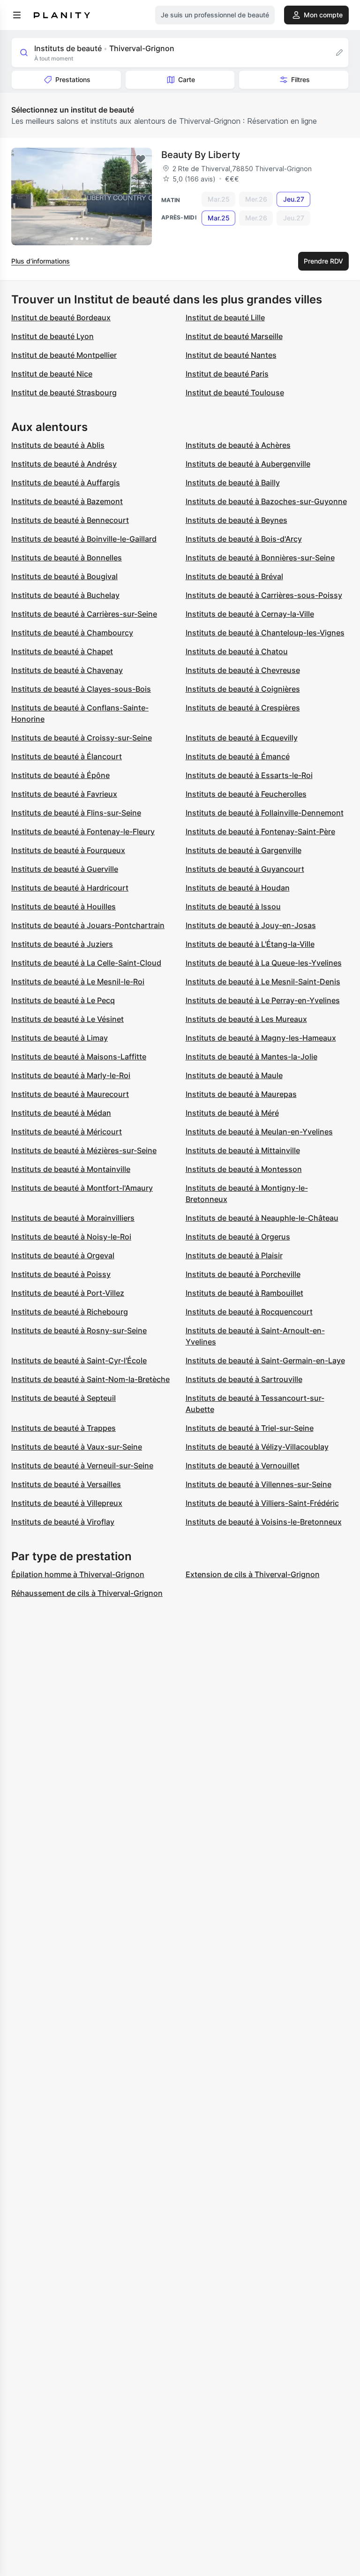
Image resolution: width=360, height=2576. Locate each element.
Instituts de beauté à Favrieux (64, 794)
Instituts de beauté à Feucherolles (246, 794)
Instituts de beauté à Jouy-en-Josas (251, 925)
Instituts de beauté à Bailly (233, 483)
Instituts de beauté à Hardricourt (70, 888)
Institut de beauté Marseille (234, 336)
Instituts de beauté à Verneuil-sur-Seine (82, 1466)
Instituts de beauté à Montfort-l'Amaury (82, 1188)
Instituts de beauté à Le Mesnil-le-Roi (78, 982)
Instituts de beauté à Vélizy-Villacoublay (257, 1447)
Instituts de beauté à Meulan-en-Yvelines (259, 1132)
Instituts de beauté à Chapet (62, 651)
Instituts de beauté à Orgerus (238, 1237)
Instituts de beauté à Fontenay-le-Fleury (83, 831)
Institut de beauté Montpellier (64, 355)
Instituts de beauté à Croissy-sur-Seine (82, 738)
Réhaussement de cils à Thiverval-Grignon (87, 1593)
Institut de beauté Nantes (231, 355)
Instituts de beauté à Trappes (64, 1428)
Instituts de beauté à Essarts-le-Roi (249, 775)
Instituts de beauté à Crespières (243, 708)
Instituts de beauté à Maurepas (241, 1094)
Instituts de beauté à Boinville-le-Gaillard (84, 539)
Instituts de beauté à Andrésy (64, 464)
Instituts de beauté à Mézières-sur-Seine (84, 1150)
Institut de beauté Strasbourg (64, 393)
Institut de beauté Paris (227, 374)
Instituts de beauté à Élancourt (67, 756)
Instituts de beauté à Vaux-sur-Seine (77, 1447)
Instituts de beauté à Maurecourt (70, 1094)
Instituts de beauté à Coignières (243, 689)
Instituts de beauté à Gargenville (244, 850)
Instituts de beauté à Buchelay (65, 595)
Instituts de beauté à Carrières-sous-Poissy (264, 595)
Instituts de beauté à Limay (60, 1038)
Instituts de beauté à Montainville (71, 1169)
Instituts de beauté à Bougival (64, 576)
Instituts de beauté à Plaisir (234, 1255)
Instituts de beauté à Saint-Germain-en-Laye (265, 1360)
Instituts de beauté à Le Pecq (63, 1000)
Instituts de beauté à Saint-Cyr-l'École (79, 1360)
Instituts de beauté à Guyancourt (245, 869)
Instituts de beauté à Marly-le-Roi (71, 1075)
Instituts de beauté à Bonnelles (67, 558)
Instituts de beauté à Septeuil (64, 1398)
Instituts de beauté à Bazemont (67, 501)
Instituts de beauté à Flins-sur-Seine (76, 813)
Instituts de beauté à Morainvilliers (73, 1218)
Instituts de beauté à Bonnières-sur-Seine (260, 558)
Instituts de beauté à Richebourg (70, 1312)
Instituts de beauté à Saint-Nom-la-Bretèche (90, 1379)
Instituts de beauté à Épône (60, 775)
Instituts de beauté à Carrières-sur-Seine (84, 614)
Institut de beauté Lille (225, 317)
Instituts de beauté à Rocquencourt (249, 1312)
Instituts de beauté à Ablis (58, 445)
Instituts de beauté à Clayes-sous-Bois (81, 689)
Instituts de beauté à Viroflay (63, 1522)
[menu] (17, 15)
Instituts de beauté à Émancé (238, 756)
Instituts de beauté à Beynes (236, 520)
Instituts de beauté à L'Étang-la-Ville (250, 944)
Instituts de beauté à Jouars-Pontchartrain (88, 925)
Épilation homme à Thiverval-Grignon (78, 1574)
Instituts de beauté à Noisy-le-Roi (71, 1237)
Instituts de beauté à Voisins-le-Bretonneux (264, 1522)
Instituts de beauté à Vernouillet (243, 1466)
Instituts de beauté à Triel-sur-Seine (250, 1428)
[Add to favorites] (141, 159)
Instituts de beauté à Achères (238, 445)
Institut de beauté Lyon (52, 336)
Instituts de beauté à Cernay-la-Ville (250, 614)
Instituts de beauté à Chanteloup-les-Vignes (265, 633)
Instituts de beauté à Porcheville (243, 1274)
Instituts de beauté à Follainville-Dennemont (265, 813)
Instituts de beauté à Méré (232, 1113)
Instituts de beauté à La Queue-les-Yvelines (264, 963)
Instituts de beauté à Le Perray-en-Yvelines (263, 1000)
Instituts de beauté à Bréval (234, 576)
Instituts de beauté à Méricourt (67, 1132)
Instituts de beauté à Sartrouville (244, 1379)
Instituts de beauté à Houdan (238, 888)
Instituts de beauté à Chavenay (67, 670)
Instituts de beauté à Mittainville (243, 1150)
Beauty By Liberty (201, 155)
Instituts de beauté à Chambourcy (72, 633)
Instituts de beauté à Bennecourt (70, 520)
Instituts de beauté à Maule (234, 1075)
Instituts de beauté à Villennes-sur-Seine (259, 1484)
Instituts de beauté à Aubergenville (248, 464)
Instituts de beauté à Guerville (65, 869)
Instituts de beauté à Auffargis (66, 483)
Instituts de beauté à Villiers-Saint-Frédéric (262, 1503)
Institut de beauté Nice (52, 374)
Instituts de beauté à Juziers (62, 944)
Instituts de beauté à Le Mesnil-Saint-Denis (263, 982)
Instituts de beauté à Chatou (237, 651)
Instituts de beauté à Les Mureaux (246, 1019)
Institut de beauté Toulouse (235, 393)
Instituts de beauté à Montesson (244, 1169)
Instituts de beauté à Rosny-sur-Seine (79, 1330)
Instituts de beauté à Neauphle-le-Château (262, 1218)
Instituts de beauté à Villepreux (67, 1503)
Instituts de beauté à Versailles (66, 1484)
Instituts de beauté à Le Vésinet (67, 1019)
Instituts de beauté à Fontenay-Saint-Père (260, 831)
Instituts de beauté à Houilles (64, 907)
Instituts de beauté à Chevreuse (243, 670)
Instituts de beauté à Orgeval (63, 1255)
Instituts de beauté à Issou (233, 907)
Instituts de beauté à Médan (61, 1113)
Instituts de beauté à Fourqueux (68, 850)
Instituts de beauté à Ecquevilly (242, 738)
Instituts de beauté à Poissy (61, 1274)
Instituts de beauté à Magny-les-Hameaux (261, 1038)
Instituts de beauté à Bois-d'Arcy (244, 539)
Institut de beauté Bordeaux (61, 317)
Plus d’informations (41, 261)
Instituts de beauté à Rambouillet (244, 1293)
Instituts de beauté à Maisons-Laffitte (79, 1057)
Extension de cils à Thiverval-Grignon (253, 1574)
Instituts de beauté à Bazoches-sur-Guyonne (266, 501)
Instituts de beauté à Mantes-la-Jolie (251, 1057)
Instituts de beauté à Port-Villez (68, 1293)
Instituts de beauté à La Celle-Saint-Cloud (86, 963)
